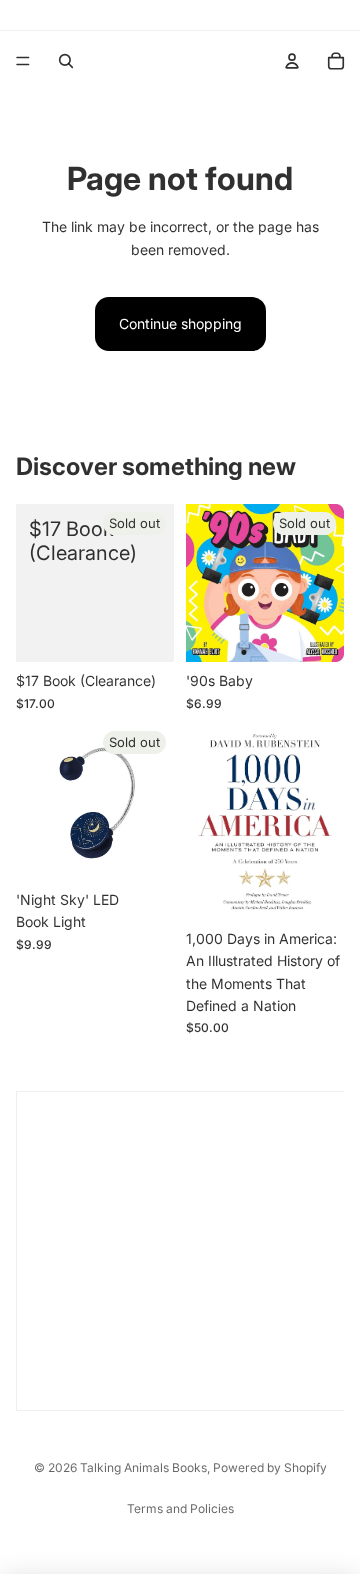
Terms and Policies (180, 1508)
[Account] (292, 61)
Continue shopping (180, 323)
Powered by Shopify (270, 1467)
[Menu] (23, 61)
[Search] (66, 61)
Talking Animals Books (143, 1467)
